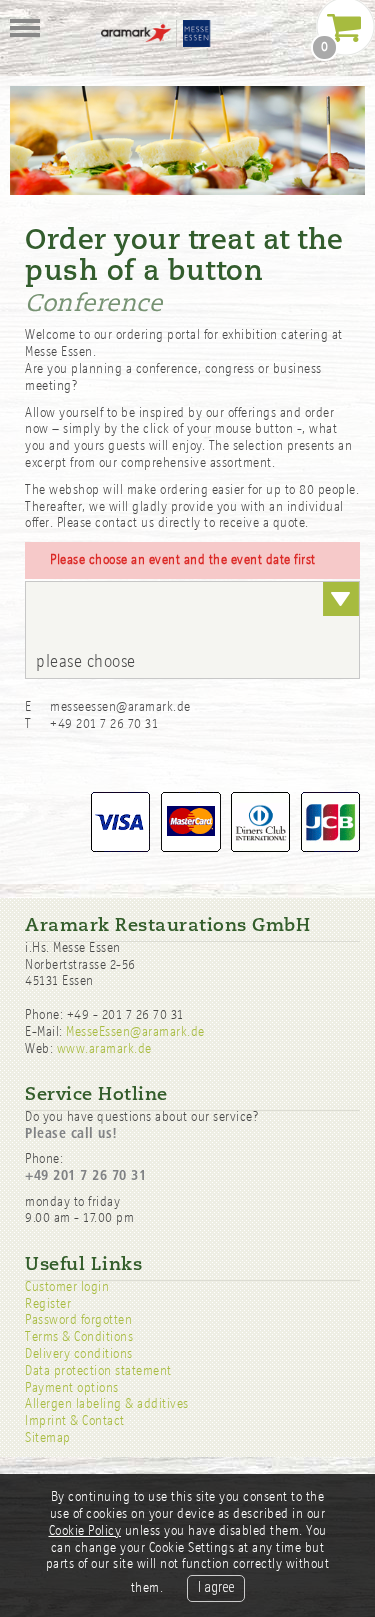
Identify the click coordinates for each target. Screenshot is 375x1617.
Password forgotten (78, 1319)
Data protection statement (98, 1370)
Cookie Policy (85, 1530)
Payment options (72, 1387)
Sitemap (48, 1437)
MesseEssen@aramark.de (135, 1031)
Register (48, 1303)
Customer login (67, 1286)
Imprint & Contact (75, 1420)
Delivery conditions (79, 1353)
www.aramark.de (104, 1048)
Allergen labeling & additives (107, 1403)
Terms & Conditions (79, 1336)
